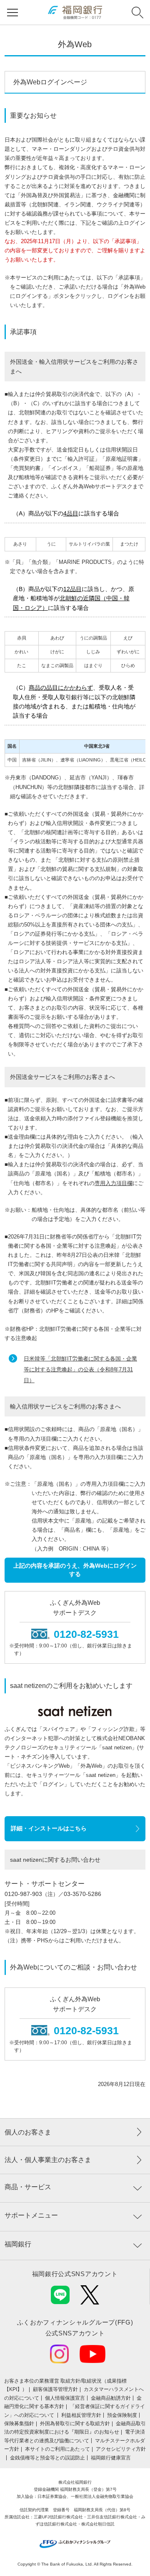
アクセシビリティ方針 (121, 2449)
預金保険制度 (122, 2415)
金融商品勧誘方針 (111, 2398)
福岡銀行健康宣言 (111, 2458)
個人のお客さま (28, 2132)
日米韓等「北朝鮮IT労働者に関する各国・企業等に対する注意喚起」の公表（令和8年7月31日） (80, 1369)
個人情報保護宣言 (65, 2398)
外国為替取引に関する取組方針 (75, 2424)
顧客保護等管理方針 (55, 2389)
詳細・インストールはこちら (49, 1828)
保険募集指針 (19, 2424)
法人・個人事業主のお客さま (48, 2160)
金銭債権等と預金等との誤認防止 (47, 2458)
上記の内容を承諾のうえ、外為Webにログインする (75, 1570)
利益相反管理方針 (81, 2415)
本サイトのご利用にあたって (57, 2449)
